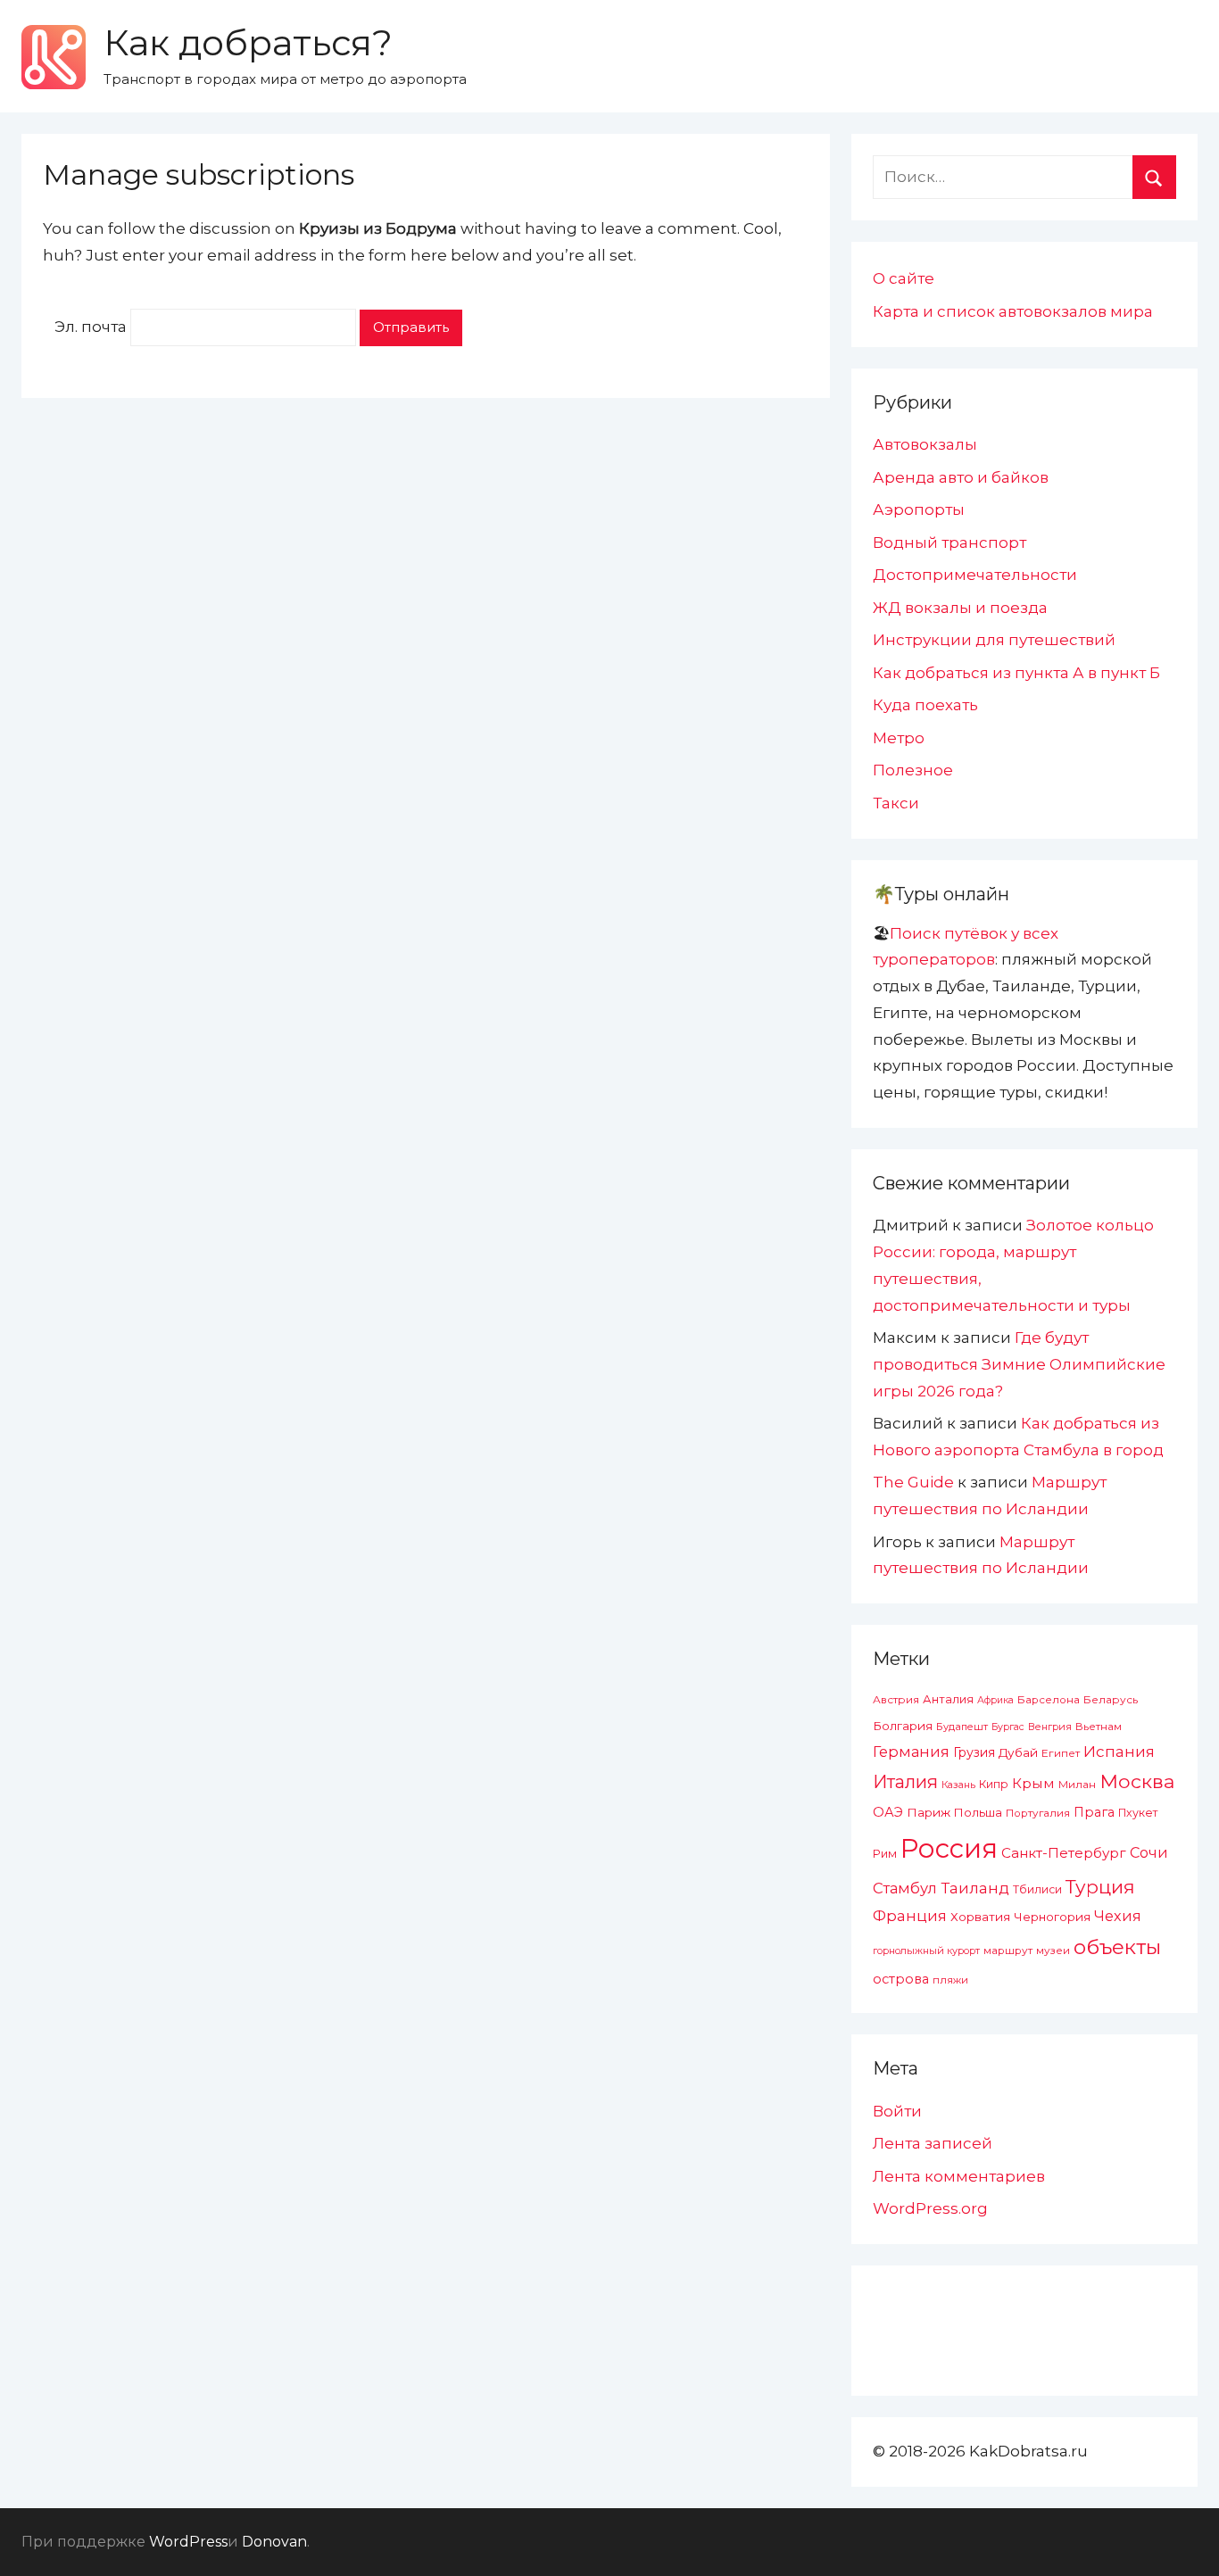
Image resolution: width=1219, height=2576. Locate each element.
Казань (958, 1785)
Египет (1061, 1753)
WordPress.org (930, 2208)
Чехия (1118, 1916)
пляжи (950, 1980)
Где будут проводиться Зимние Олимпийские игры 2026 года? (1019, 1364)
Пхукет (1138, 1813)
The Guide (913, 1482)
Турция (1100, 1887)
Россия (949, 1848)
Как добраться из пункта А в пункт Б (1016, 673)
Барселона (1049, 1700)
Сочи (1149, 1852)
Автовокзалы (925, 444)
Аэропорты (919, 509)
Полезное (913, 770)
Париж (929, 1812)
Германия (911, 1752)
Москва (1137, 1781)
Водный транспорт (949, 543)
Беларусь (1111, 1699)
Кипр (994, 1784)
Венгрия (1050, 1727)
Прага (1094, 1812)
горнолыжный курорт (926, 1951)
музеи (1053, 1951)
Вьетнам (1099, 1727)
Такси (896, 803)
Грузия (974, 1752)
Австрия (896, 1699)
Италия (905, 1782)
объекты (1117, 1947)
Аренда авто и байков (961, 477)
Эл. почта (91, 327)
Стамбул (905, 1888)
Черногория (1052, 1917)
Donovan (274, 2542)
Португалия (1038, 1813)
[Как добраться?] (54, 57)
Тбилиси (1037, 1889)
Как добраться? (248, 42)
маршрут (1008, 1951)
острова (901, 1979)
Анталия (948, 1699)
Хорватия (980, 1917)
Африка (995, 1700)
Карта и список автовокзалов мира (1013, 311)
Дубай (1018, 1752)
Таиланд (975, 1888)
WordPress (188, 2542)
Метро (899, 738)
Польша (978, 1812)
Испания (1119, 1752)
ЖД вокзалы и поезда (960, 608)
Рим (885, 1854)
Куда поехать (925, 705)
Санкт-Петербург (1064, 1853)
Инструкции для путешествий (994, 640)
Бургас (1008, 1727)
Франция (910, 1916)
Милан (1077, 1785)
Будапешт (962, 1727)
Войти (897, 2111)
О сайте (904, 278)
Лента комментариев (959, 2176)
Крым (1033, 1783)
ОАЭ (888, 1812)
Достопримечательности (975, 575)
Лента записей (933, 2143)
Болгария (903, 1726)
